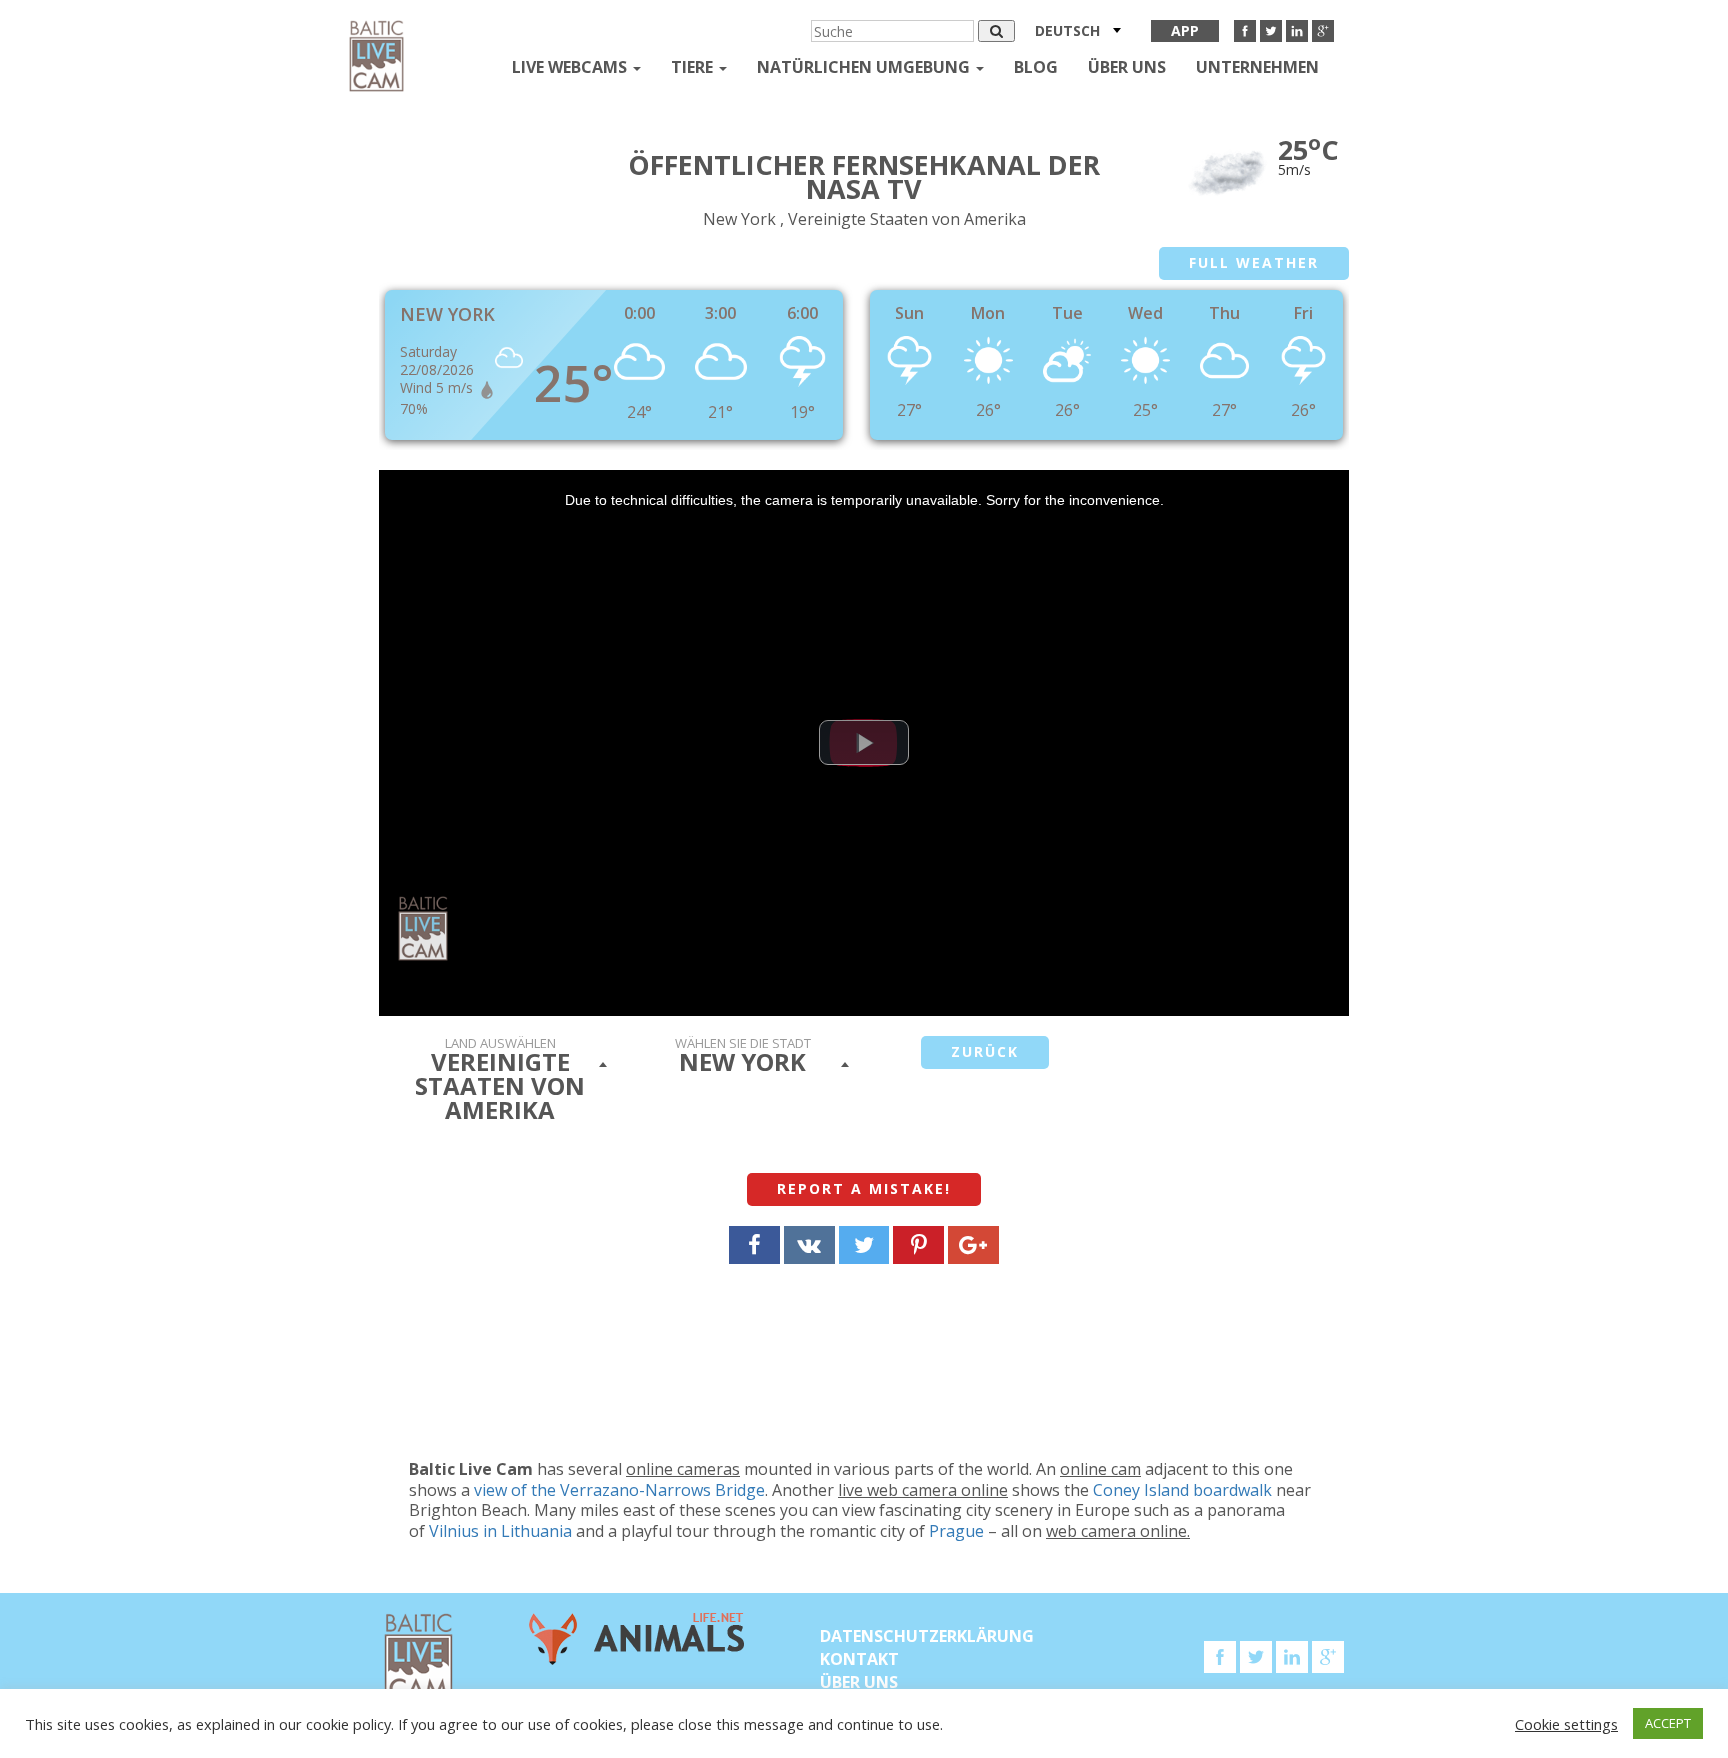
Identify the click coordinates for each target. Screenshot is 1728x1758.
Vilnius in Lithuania (500, 1531)
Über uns (1127, 67)
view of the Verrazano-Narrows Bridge (619, 1490)
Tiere (694, 67)
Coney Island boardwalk (1182, 1490)
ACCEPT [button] (1668, 1723)
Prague (956, 1531)
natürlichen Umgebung (865, 67)
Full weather (1254, 262)
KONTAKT (859, 1659)
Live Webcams (571, 67)
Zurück (985, 1051)
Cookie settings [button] (1566, 1724)
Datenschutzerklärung (927, 1636)
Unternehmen (1257, 67)
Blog (1036, 67)
